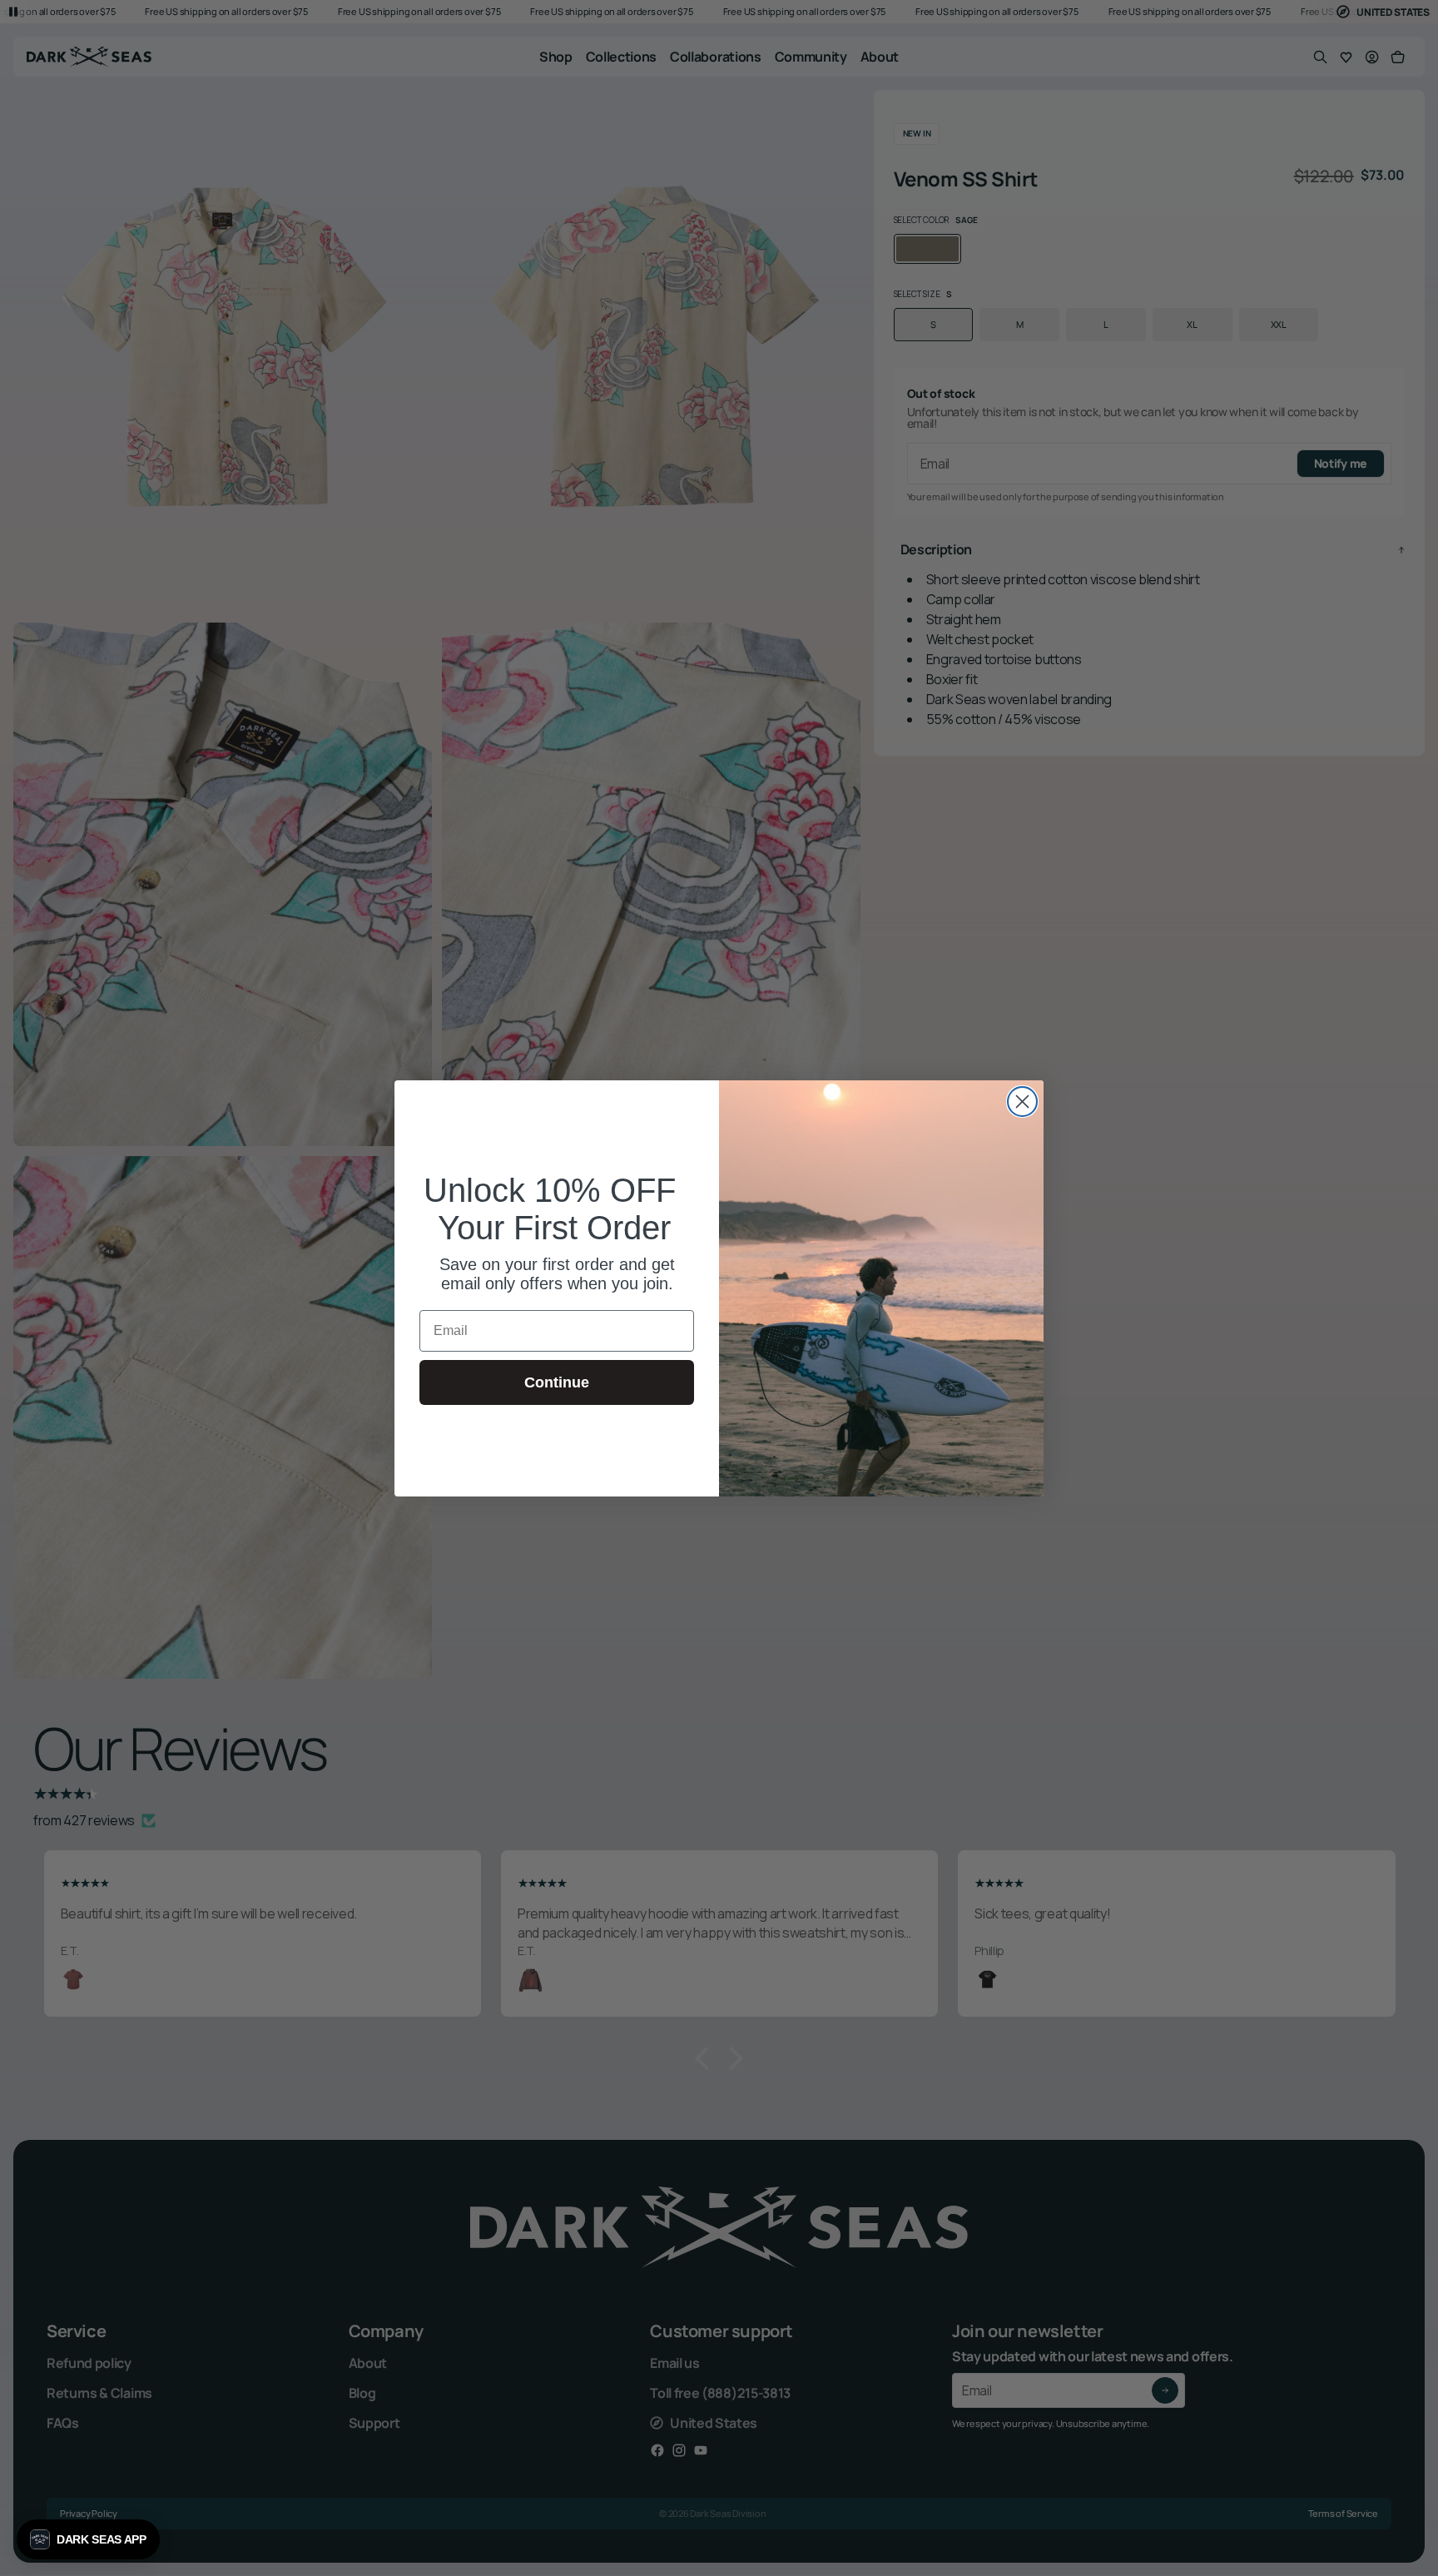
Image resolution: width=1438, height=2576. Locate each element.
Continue (557, 1382)
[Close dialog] (1022, 1102)
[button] (88, 2539)
